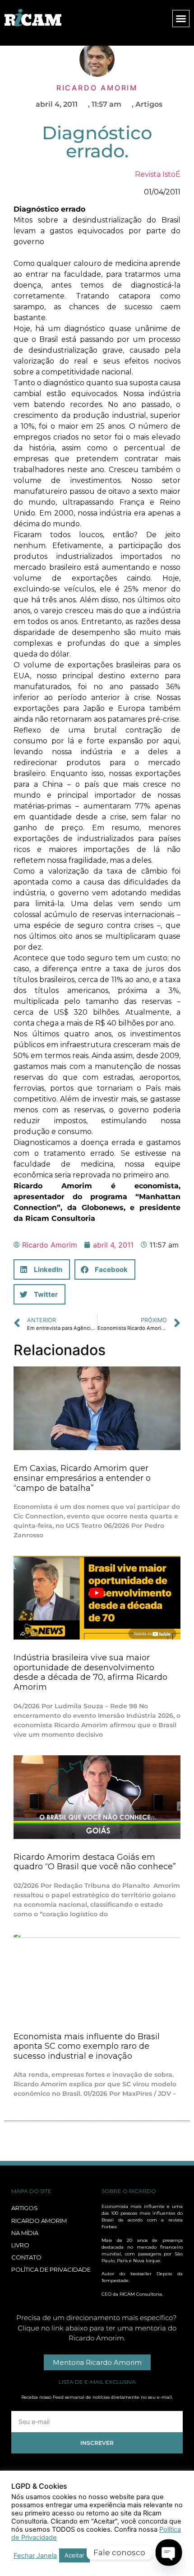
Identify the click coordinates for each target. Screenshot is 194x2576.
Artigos (149, 104)
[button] (181, 19)
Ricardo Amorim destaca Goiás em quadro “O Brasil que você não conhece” (95, 1862)
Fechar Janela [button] (35, 2556)
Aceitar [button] (74, 2555)
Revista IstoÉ (158, 174)
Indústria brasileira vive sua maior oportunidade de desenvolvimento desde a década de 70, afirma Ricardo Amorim (90, 1672)
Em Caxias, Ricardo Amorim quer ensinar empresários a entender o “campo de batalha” (82, 1478)
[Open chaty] (169, 2552)
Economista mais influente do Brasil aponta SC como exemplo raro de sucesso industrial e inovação (87, 2046)
